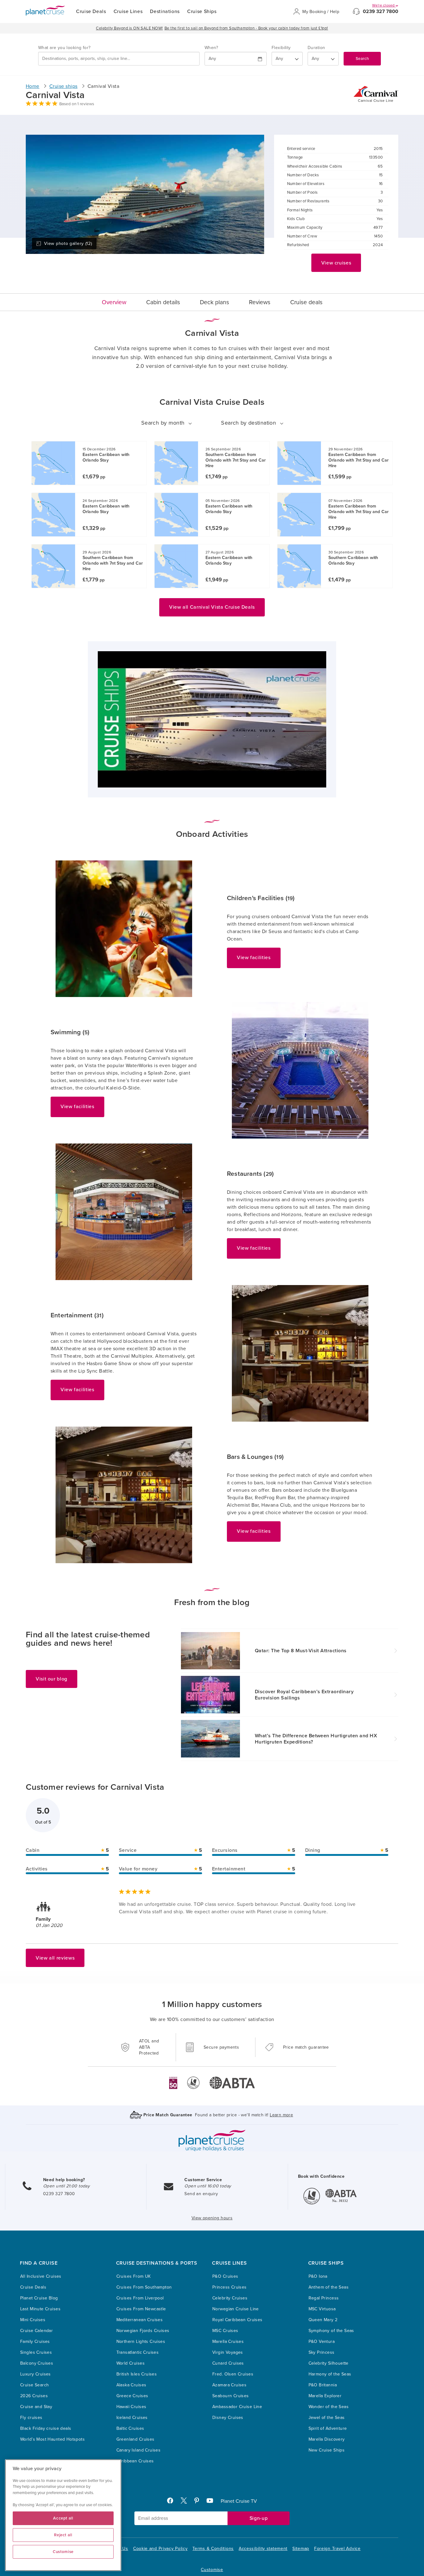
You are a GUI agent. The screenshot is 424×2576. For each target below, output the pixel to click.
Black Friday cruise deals (46, 2428)
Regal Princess (324, 2298)
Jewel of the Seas (327, 2418)
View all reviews (55, 1958)
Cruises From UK (134, 2276)
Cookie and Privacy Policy (160, 2549)
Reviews (260, 302)
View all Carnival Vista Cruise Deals (212, 607)
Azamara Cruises (229, 2385)
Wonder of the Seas (329, 2407)
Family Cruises (35, 2341)
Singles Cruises (36, 2352)
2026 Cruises (34, 2396)
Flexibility (281, 48)
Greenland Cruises (135, 2439)
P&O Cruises (225, 2276)
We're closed (384, 5)
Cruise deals (306, 302)
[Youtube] (212, 2502)
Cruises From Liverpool (140, 2298)
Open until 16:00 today (208, 2186)
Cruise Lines (128, 11)
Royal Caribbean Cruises (237, 2320)
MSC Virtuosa (322, 2309)
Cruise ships (63, 86)
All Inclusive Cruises (41, 2276)
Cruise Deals (91, 11)
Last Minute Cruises (40, 2309)
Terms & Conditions (213, 2549)
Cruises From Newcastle (141, 2309)
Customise (212, 2570)
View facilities (254, 958)
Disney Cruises (228, 2418)
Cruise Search (34, 2385)
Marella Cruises (228, 2341)
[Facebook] (173, 2502)
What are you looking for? (64, 48)
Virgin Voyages (228, 2352)
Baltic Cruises (130, 2428)
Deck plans (214, 302)
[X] (186, 2502)
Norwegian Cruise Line (236, 2309)
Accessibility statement (263, 2549)
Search (362, 59)
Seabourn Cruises (231, 2396)
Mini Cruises (33, 2320)
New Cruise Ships (327, 2450)
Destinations (165, 11)
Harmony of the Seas (330, 2374)
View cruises (336, 263)
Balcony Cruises (37, 2363)
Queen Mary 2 (323, 2320)
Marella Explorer (325, 2396)
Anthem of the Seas (329, 2287)
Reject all (63, 2535)
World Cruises (131, 2363)
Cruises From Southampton (144, 2287)
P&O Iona (318, 2276)
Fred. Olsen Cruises (233, 2374)
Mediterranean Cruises (140, 2320)
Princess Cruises (230, 2287)
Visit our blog (52, 1679)
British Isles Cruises (137, 2374)
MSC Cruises (225, 2331)
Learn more (281, 2115)
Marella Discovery (327, 2439)
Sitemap (301, 2549)
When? (211, 48)
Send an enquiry (201, 2194)
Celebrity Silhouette (329, 2363)
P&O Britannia (323, 2385)
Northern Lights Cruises (141, 2341)
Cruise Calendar (36, 2331)
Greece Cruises (132, 2396)
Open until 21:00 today (66, 2186)
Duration (316, 48)
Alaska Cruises (131, 2385)
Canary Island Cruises (139, 2450)
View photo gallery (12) (68, 244)
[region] (63, 2515)
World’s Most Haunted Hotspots (52, 2439)
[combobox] (119, 59)
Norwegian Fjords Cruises (143, 2331)
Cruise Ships (202, 11)
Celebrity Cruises (230, 2298)
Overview (114, 302)
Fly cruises (31, 2418)
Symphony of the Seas (331, 2331)
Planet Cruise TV (239, 2501)
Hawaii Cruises (131, 2407)
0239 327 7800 (381, 11)
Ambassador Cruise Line (237, 2407)
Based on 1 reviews (77, 104)
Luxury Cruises (36, 2374)
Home (33, 86)
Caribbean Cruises (135, 2461)
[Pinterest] (199, 2502)
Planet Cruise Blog (39, 2298)
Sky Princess (322, 2352)
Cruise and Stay (36, 2407)
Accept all (63, 2518)
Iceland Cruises (132, 2418)
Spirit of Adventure (328, 2428)
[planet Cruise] (45, 11)
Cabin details (163, 302)
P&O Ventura (322, 2341)
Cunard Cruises (228, 2363)
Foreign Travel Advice (337, 2549)
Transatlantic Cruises (138, 2352)
